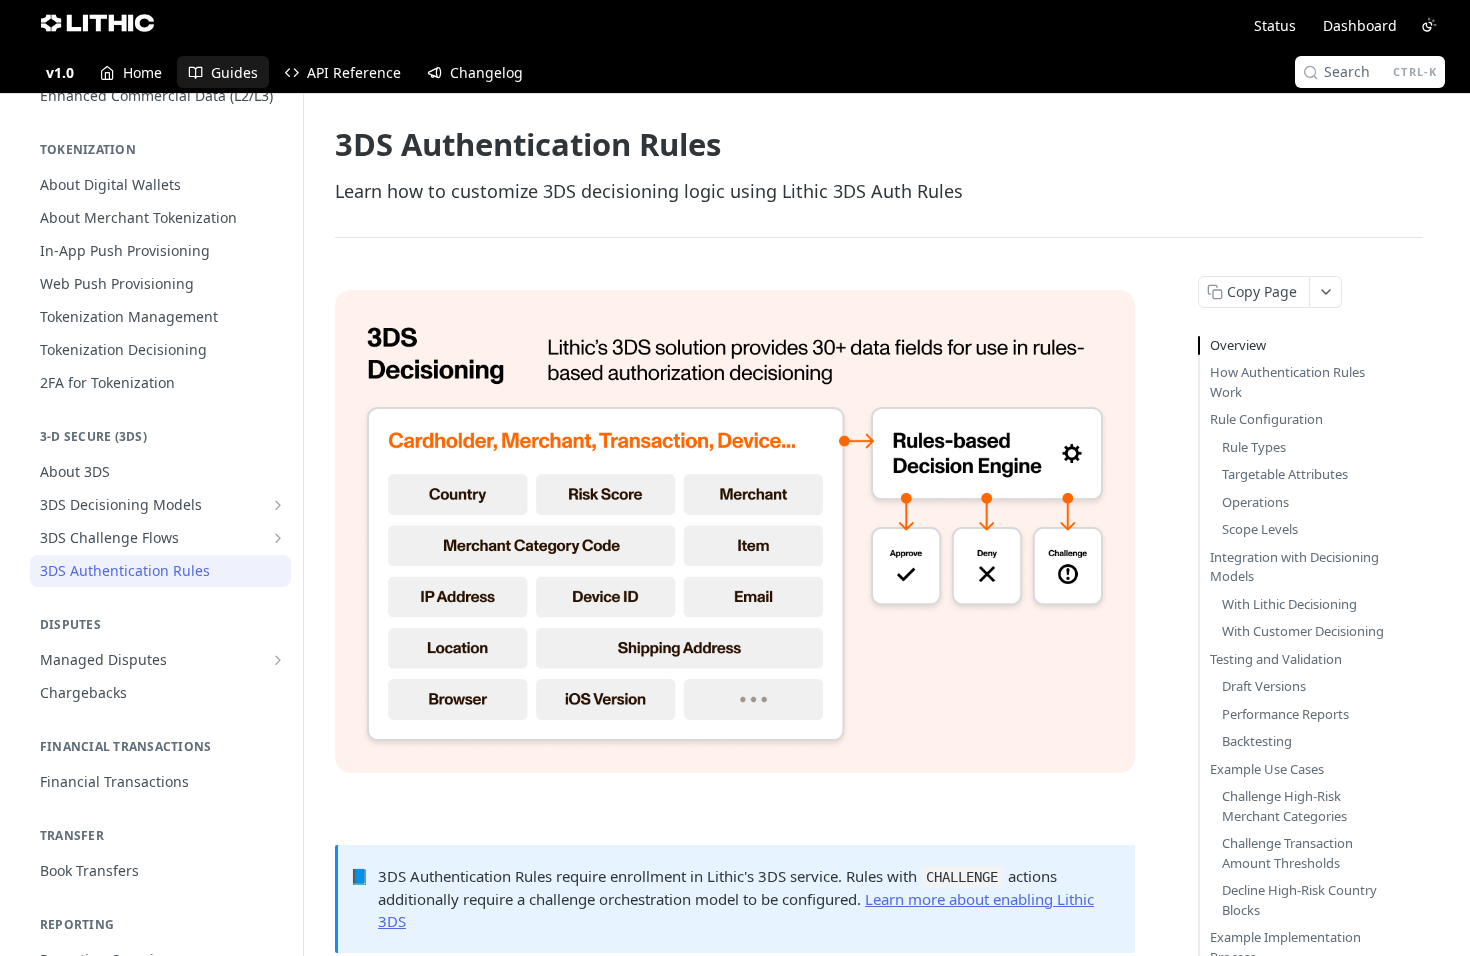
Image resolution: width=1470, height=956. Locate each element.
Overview (1238, 345)
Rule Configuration (1266, 419)
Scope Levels (1260, 529)
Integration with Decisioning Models (1294, 567)
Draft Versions (1264, 686)
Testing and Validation (1276, 659)
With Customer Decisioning (1303, 631)
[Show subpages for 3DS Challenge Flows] (278, 538)
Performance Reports (1285, 714)
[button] (735, 529)
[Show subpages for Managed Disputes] (278, 660)
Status (1275, 25)
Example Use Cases (1267, 769)
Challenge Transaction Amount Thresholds (1287, 853)
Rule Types (1254, 447)
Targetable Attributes (1285, 474)
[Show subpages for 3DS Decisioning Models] (278, 505)
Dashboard (1360, 25)
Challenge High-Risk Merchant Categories (1284, 806)
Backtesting (1257, 741)
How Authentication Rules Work (1287, 382)
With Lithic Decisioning (1289, 604)
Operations (1255, 502)
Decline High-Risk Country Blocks (1299, 900)
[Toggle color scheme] (1429, 25)
